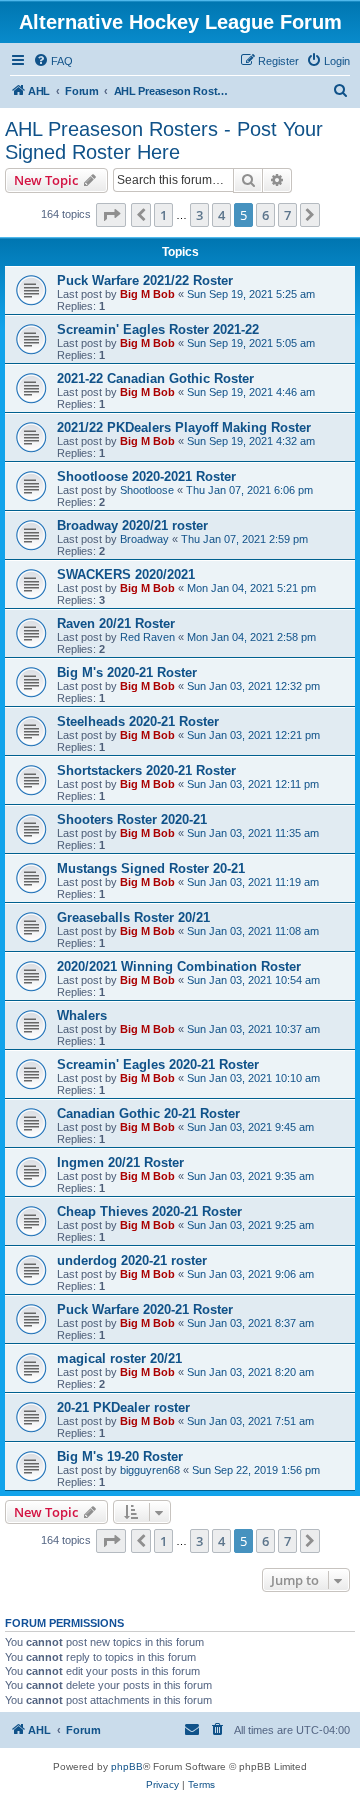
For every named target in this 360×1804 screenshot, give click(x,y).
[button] (111, 215)
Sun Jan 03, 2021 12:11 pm (253, 784)
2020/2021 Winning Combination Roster (179, 966)
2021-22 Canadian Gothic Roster (155, 378)
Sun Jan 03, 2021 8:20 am (250, 1372)
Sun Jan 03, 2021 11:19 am (253, 882)
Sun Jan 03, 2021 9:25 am (250, 1225)
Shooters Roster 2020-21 (132, 819)
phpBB (127, 1766)
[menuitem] (53, 61)
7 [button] (287, 215)
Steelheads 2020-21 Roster (138, 721)
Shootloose (147, 490)
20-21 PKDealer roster (123, 1407)
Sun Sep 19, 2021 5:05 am (251, 343)
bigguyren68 (150, 1470)
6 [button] (265, 215)
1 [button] (163, 215)
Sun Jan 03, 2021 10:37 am (253, 1029)
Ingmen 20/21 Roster (120, 1162)
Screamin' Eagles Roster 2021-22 (158, 329)
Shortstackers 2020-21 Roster (146, 770)
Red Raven (147, 637)
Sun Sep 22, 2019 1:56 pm (256, 1470)
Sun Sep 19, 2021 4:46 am (251, 392)
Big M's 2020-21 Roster (127, 672)
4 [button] (221, 215)
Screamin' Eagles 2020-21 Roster (158, 1064)
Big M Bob (147, 294)
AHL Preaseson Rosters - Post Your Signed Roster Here (164, 140)
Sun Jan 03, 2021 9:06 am (250, 1274)
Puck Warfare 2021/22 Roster (145, 280)
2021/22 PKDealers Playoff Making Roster (184, 427)
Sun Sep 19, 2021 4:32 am (251, 441)
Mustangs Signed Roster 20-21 (151, 868)
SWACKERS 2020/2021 (126, 574)
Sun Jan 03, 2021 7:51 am (250, 1421)
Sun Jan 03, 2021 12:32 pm (253, 686)
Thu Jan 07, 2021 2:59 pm (244, 539)
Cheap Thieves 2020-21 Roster (149, 1211)
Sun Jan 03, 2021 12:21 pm (253, 735)
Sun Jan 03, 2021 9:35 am (250, 1176)
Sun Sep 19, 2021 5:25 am (251, 294)
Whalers (82, 1015)
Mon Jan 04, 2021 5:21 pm (251, 588)
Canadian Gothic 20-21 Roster (148, 1113)
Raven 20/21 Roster (116, 623)
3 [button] (199, 215)
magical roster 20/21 (119, 1358)
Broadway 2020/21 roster (132, 525)
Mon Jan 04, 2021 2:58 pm (251, 637)
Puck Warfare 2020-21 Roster (145, 1309)
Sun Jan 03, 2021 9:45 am (250, 1127)
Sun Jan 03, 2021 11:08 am (253, 931)
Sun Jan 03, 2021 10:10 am (253, 1078)
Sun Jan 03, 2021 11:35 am (253, 833)
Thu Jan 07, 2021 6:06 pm (249, 490)
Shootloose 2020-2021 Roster (146, 476)
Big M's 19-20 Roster (120, 1456)
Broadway (144, 539)
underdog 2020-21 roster (132, 1260)
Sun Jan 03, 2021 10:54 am (253, 980)
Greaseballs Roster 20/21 (133, 917)
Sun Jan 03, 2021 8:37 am (250, 1323)
